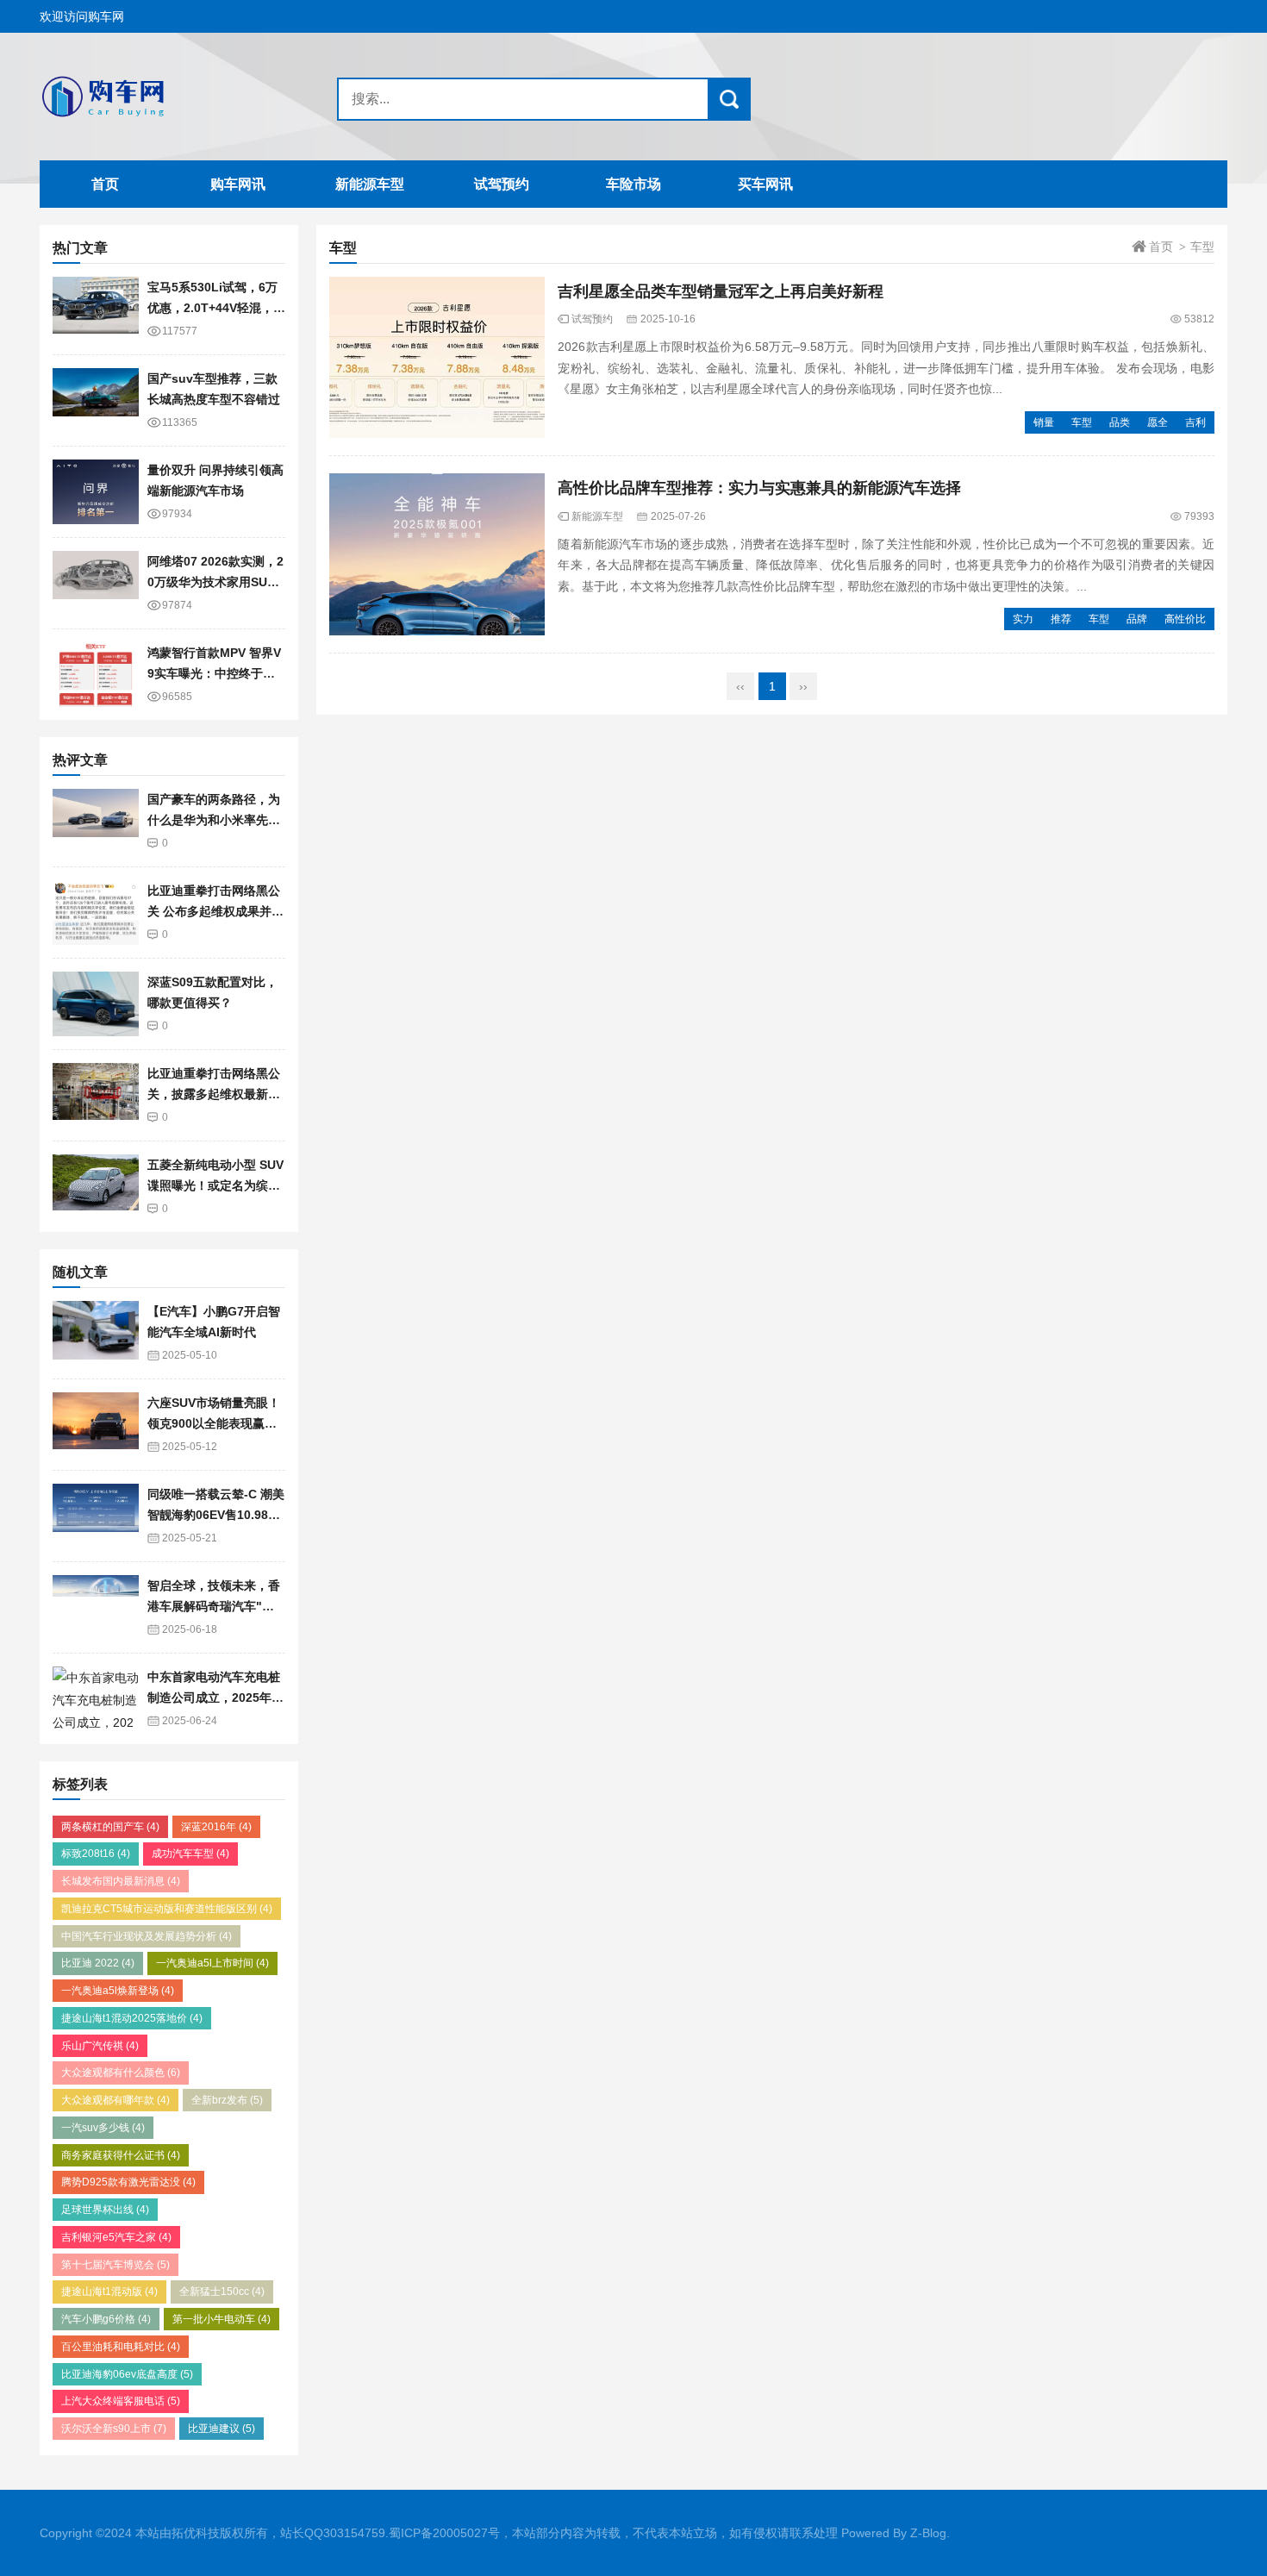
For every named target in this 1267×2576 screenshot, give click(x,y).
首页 (105, 184)
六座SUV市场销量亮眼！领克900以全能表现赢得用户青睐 (214, 1424)
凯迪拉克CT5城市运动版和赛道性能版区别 (167, 1909)
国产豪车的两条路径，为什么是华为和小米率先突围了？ (214, 820)
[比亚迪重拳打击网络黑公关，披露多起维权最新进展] (96, 1095)
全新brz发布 (227, 2100)
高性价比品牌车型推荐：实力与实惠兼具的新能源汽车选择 (759, 488)
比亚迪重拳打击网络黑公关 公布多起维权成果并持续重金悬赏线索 (215, 912)
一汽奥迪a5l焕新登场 (118, 1991)
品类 (1120, 422)
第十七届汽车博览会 (115, 2265)
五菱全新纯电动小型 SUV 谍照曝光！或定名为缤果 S (215, 1186)
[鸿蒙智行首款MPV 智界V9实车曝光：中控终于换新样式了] (96, 675)
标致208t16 (96, 1854)
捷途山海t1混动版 (109, 2292)
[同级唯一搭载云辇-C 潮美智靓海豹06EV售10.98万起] (96, 1516)
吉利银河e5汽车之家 (116, 2237)
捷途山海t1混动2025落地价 (132, 2018)
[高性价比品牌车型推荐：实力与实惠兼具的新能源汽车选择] (437, 554)
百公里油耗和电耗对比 (121, 2347)
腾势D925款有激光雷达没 (128, 2182)
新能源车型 (370, 184)
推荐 (1061, 619)
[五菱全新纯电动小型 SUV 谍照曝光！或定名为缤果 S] (96, 1187)
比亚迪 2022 (98, 1963)
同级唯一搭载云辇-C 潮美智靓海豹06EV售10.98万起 (216, 1515)
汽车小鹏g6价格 (106, 2319)
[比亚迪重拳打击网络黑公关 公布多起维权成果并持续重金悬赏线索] (96, 913)
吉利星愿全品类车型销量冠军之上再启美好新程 (721, 291)
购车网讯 (238, 184)
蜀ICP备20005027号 (444, 2533)
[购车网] (147, 97)
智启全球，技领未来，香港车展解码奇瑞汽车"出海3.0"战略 (214, 1607)
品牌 (1137, 619)
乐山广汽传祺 (100, 2046)
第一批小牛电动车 (222, 2319)
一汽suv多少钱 (103, 2128)
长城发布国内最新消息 (121, 1881)
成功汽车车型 (190, 1854)
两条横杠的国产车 (110, 1827)
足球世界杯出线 (105, 2210)
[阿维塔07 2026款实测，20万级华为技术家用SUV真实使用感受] (96, 583)
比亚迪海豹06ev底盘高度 (127, 2374)
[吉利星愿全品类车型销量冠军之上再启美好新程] (437, 358)
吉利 (1195, 422)
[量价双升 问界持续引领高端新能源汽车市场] (96, 492)
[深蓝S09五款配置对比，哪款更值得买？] (96, 1004)
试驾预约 (502, 184)
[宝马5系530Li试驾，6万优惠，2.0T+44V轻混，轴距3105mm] (96, 309)
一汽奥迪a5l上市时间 (212, 1963)
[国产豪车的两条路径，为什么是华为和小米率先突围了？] (96, 821)
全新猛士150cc (222, 2292)
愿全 (1158, 422)
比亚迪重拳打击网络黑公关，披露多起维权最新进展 (214, 1094)
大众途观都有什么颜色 (121, 2073)
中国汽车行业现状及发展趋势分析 (147, 1936)
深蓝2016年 (216, 1827)
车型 (1082, 422)
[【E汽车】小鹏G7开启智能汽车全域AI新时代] (96, 1333)
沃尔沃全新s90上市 (114, 2429)
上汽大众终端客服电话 (121, 2401)
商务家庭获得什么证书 (121, 2155)
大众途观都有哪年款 (115, 2100)
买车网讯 (765, 184)
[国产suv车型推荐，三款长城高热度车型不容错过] (96, 400)
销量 (1044, 422)
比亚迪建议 (222, 2429)
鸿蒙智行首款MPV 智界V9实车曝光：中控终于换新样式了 (214, 674)
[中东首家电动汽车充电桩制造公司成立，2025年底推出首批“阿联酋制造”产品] (96, 1699)
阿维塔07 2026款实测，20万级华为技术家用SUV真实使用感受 (215, 582)
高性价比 (1185, 619)
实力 (1023, 619)
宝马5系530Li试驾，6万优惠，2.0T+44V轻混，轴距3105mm (216, 308)
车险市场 (633, 184)
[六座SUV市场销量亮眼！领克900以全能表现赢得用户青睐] (96, 1425)
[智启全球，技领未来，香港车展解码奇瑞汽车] (96, 1607)
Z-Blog (928, 2533)
